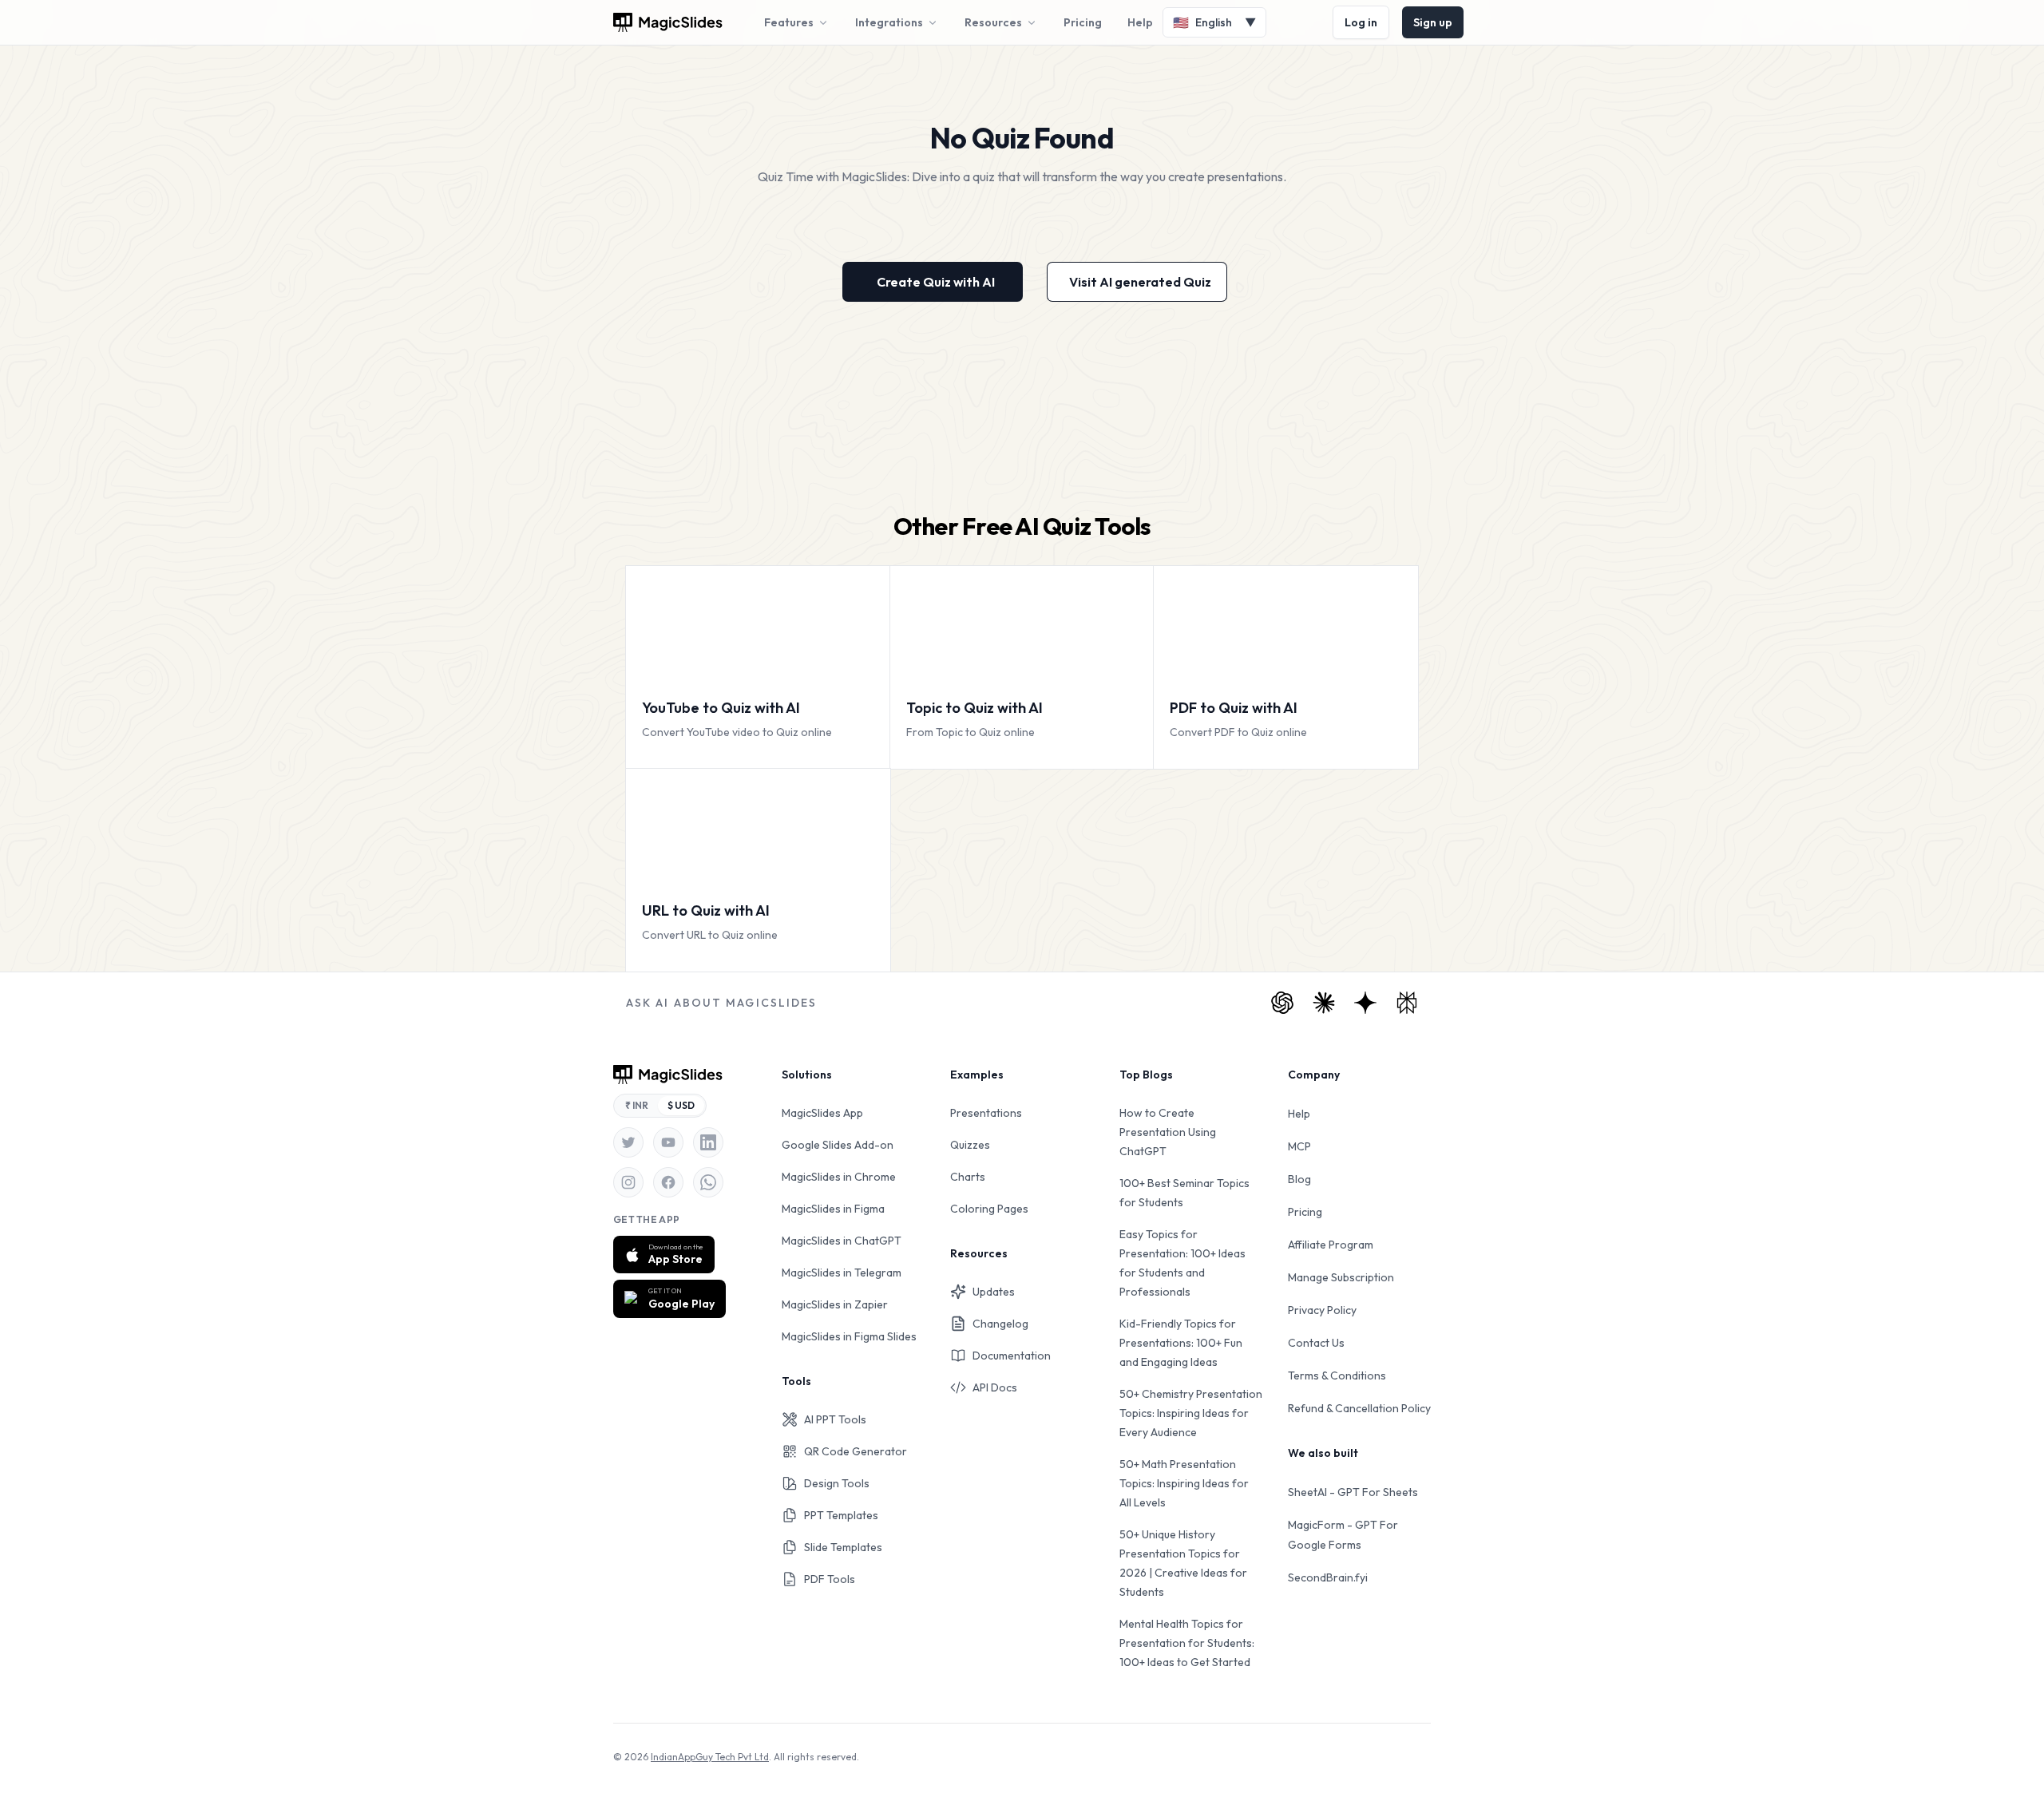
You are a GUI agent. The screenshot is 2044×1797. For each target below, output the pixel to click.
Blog (1299, 1179)
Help (1140, 22)
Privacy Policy (1322, 1310)
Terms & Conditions (1337, 1375)
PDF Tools (830, 1579)
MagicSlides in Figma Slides (849, 1336)
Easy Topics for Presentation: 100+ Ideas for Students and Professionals (1182, 1263)
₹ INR (637, 1105)
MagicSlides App (822, 1113)
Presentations (986, 1113)
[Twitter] (628, 1142)
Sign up (1433, 22)
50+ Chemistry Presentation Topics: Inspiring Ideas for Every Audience (1191, 1413)
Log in (1361, 22)
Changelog (1000, 1324)
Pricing (1083, 22)
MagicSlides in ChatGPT (842, 1241)
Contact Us (1316, 1343)
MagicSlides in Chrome (839, 1177)
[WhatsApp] (708, 1182)
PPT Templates (841, 1515)
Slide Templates (843, 1547)
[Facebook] (668, 1182)
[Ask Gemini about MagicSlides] (1365, 1003)
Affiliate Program (1331, 1245)
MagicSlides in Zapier (835, 1304)
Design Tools (837, 1483)
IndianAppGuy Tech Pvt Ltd (710, 1757)
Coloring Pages (989, 1209)
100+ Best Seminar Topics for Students (1184, 1193)
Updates (994, 1292)
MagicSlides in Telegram (842, 1273)
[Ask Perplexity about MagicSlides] (1407, 1003)
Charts (968, 1177)
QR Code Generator (856, 1451)
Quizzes (970, 1145)
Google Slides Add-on (838, 1145)
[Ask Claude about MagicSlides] (1324, 1003)
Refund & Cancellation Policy (1359, 1408)
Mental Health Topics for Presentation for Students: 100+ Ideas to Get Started (1187, 1643)
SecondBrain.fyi (1328, 1577)
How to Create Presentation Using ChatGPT (1168, 1132)
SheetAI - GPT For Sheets (1353, 1492)
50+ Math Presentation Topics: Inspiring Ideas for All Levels (1184, 1483)
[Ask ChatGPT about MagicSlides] (1282, 1003)
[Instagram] (628, 1182)
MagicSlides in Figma (833, 1209)
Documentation (1012, 1356)
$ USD (681, 1105)
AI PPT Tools (835, 1419)
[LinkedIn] (708, 1142)
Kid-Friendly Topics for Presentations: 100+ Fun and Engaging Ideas (1181, 1343)
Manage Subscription (1341, 1277)
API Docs (995, 1387)
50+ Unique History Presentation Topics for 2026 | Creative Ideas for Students (1183, 1563)
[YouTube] (668, 1142)
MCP (1299, 1146)
